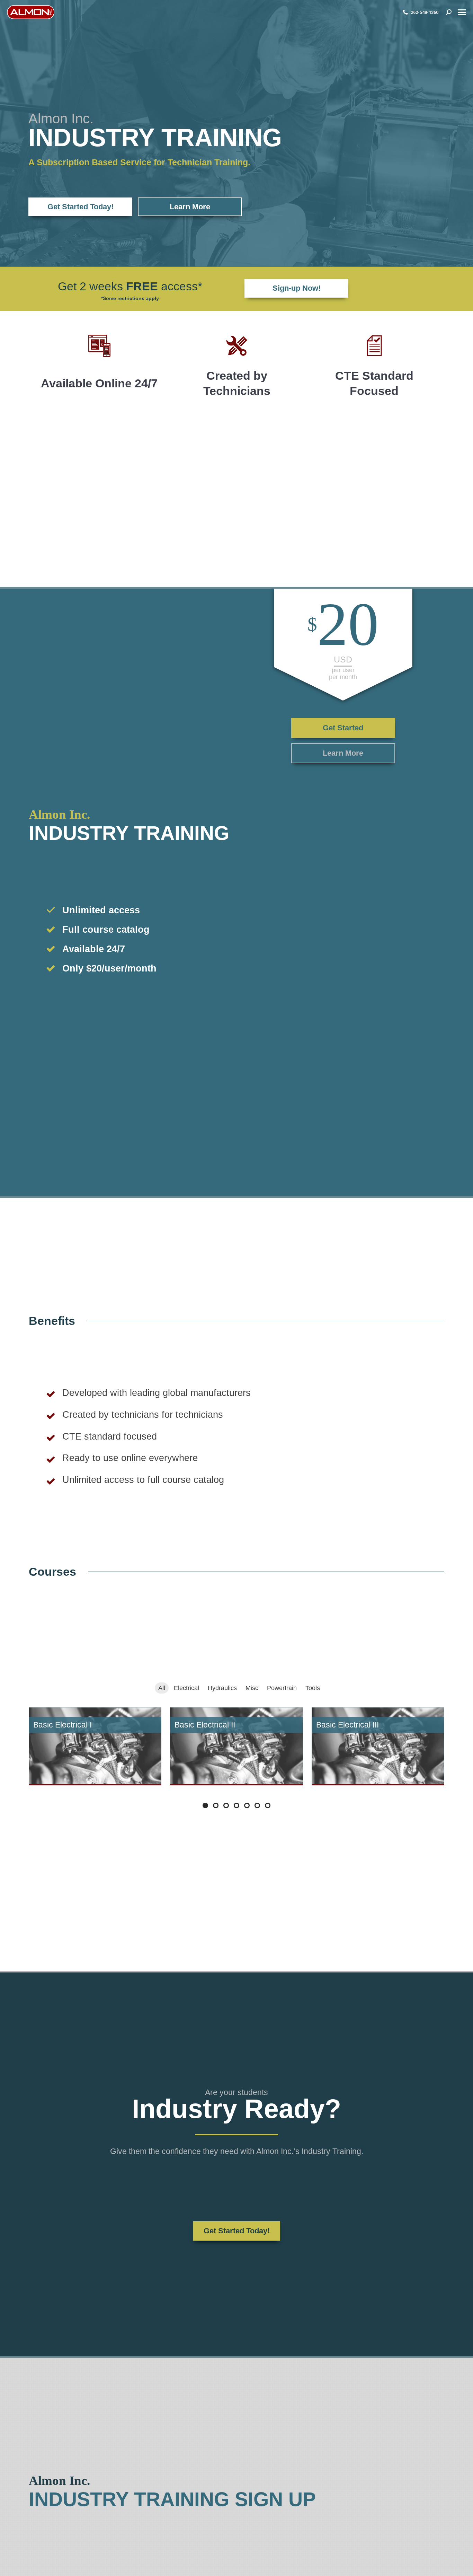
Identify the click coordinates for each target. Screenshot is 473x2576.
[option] (99, 368)
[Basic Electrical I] (95, 1746)
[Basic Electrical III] (378, 1746)
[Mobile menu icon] (462, 12)
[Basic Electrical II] (236, 1746)
